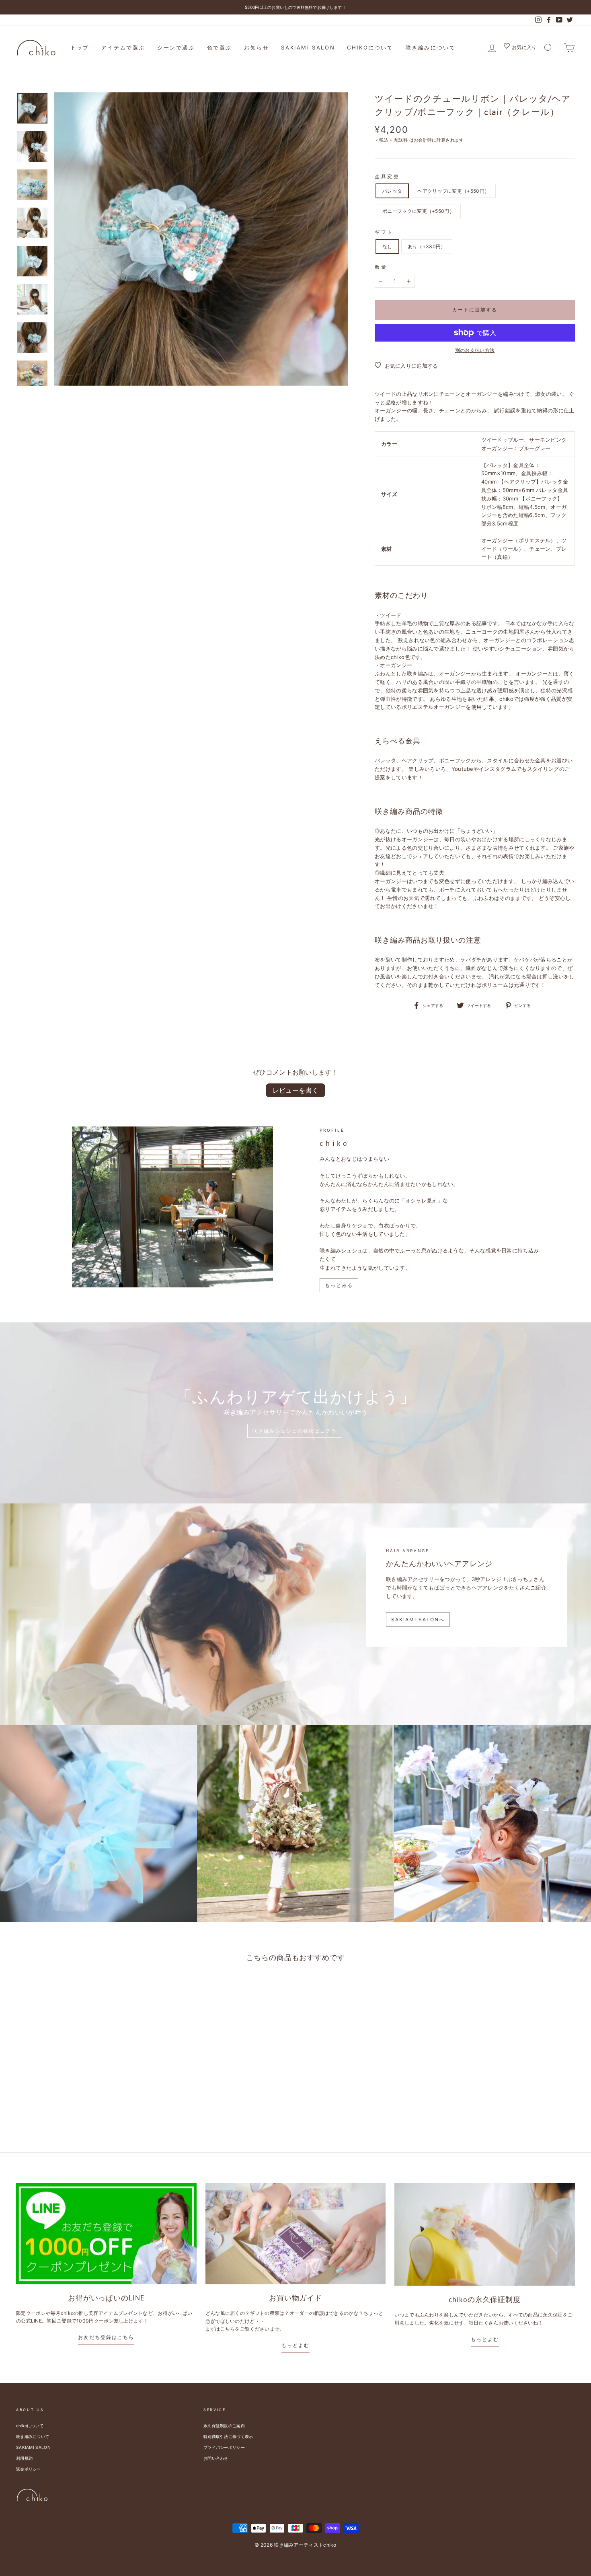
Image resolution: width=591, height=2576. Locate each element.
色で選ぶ (220, 47)
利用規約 (24, 2458)
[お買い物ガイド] (296, 2234)
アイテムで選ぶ (123, 47)
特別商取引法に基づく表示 (228, 2436)
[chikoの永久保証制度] (485, 2234)
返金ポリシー (29, 2469)
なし (387, 246)
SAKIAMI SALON (308, 47)
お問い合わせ (216, 2458)
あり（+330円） (427, 246)
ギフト (384, 232)
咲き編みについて (431, 47)
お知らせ (257, 47)
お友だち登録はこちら (106, 2337)
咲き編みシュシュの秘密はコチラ (295, 1431)
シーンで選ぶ (176, 47)
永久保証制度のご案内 (224, 2426)
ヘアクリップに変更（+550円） (453, 191)
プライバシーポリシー (224, 2447)
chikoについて (370, 47)
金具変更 (387, 176)
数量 (381, 267)
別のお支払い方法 (475, 350)
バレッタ (392, 191)
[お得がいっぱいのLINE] (106, 2233)
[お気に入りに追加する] (95, 1989)
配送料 (401, 140)
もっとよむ (295, 2345)
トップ (80, 47)
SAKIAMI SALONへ (418, 1620)
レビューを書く (296, 1090)
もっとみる (339, 1285)
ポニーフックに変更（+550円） (418, 211)
